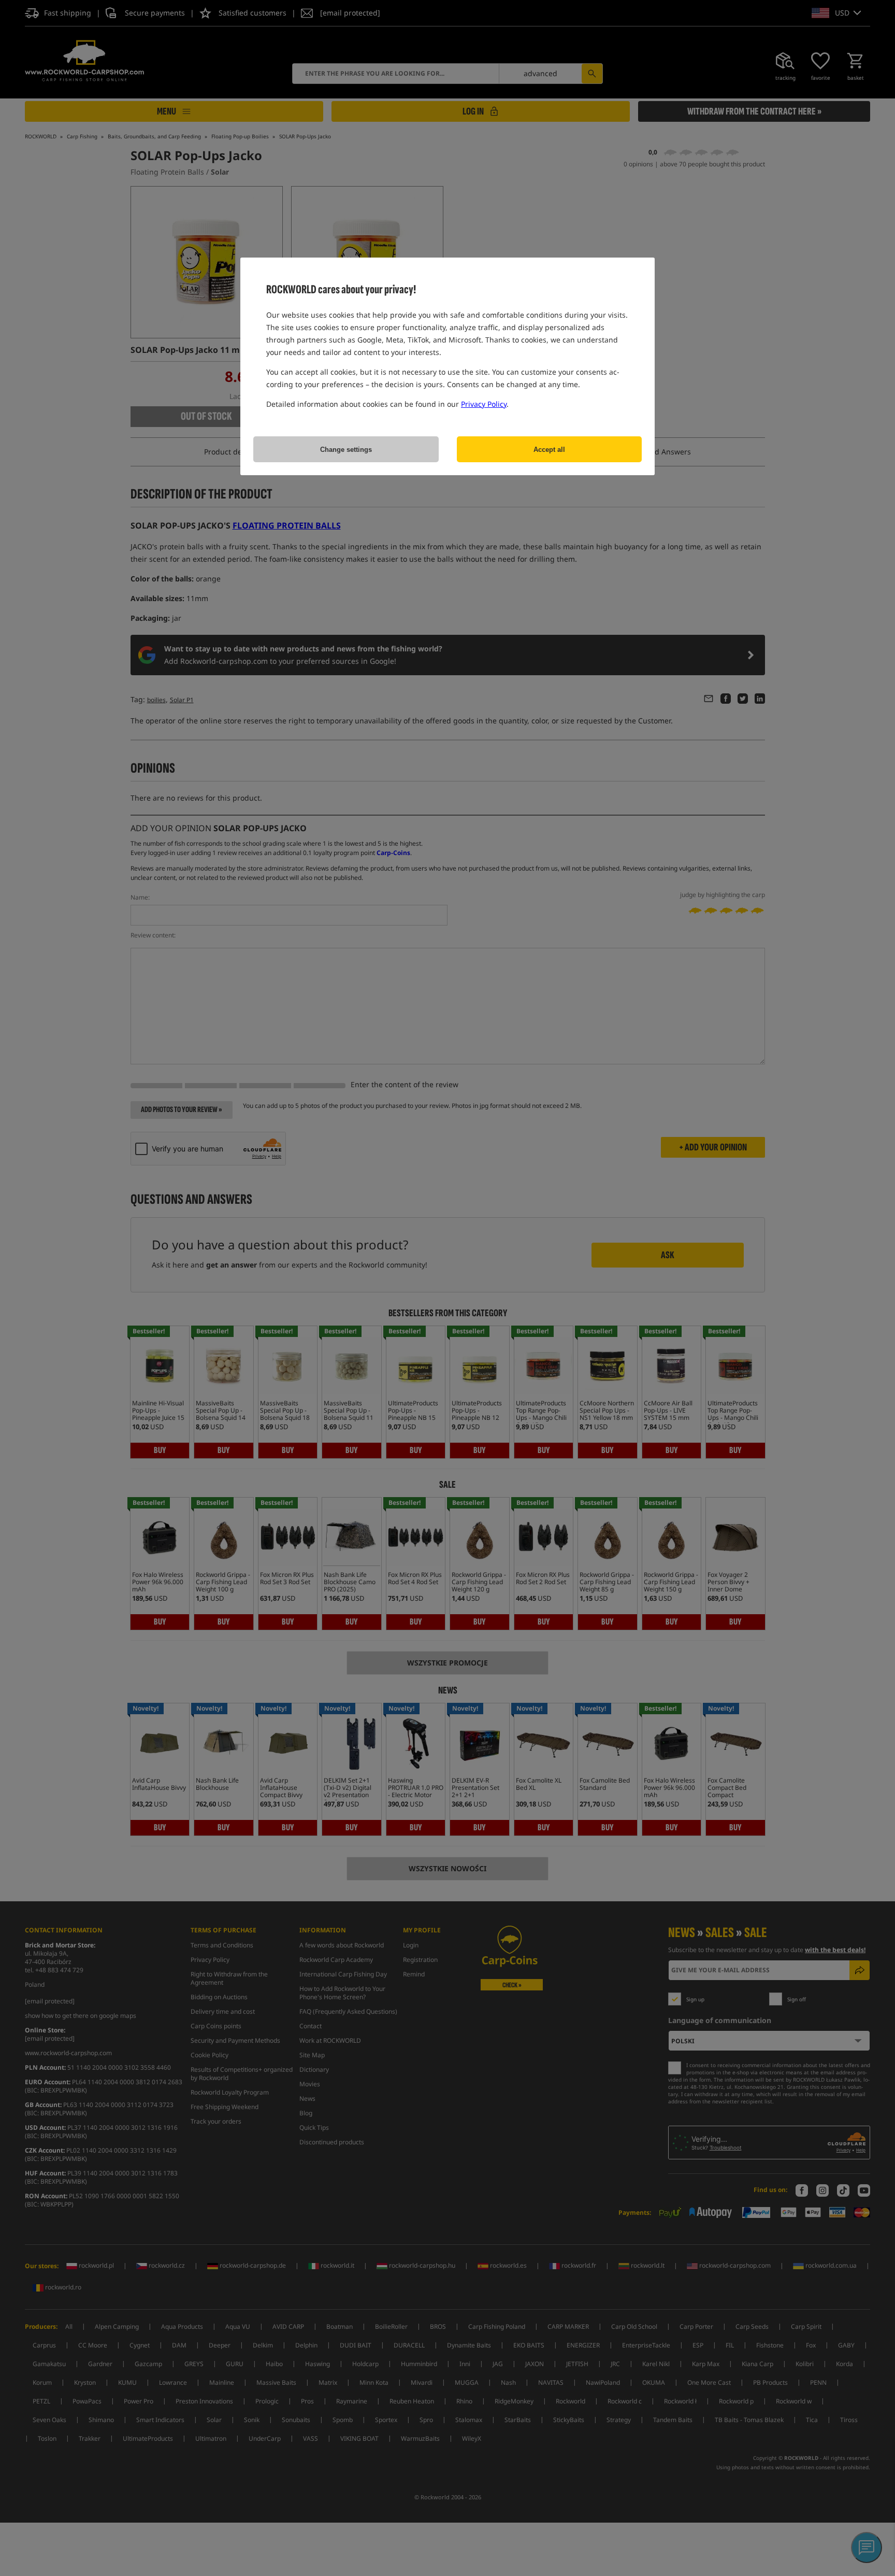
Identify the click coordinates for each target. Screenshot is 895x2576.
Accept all (549, 450)
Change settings (346, 450)
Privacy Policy (484, 404)
